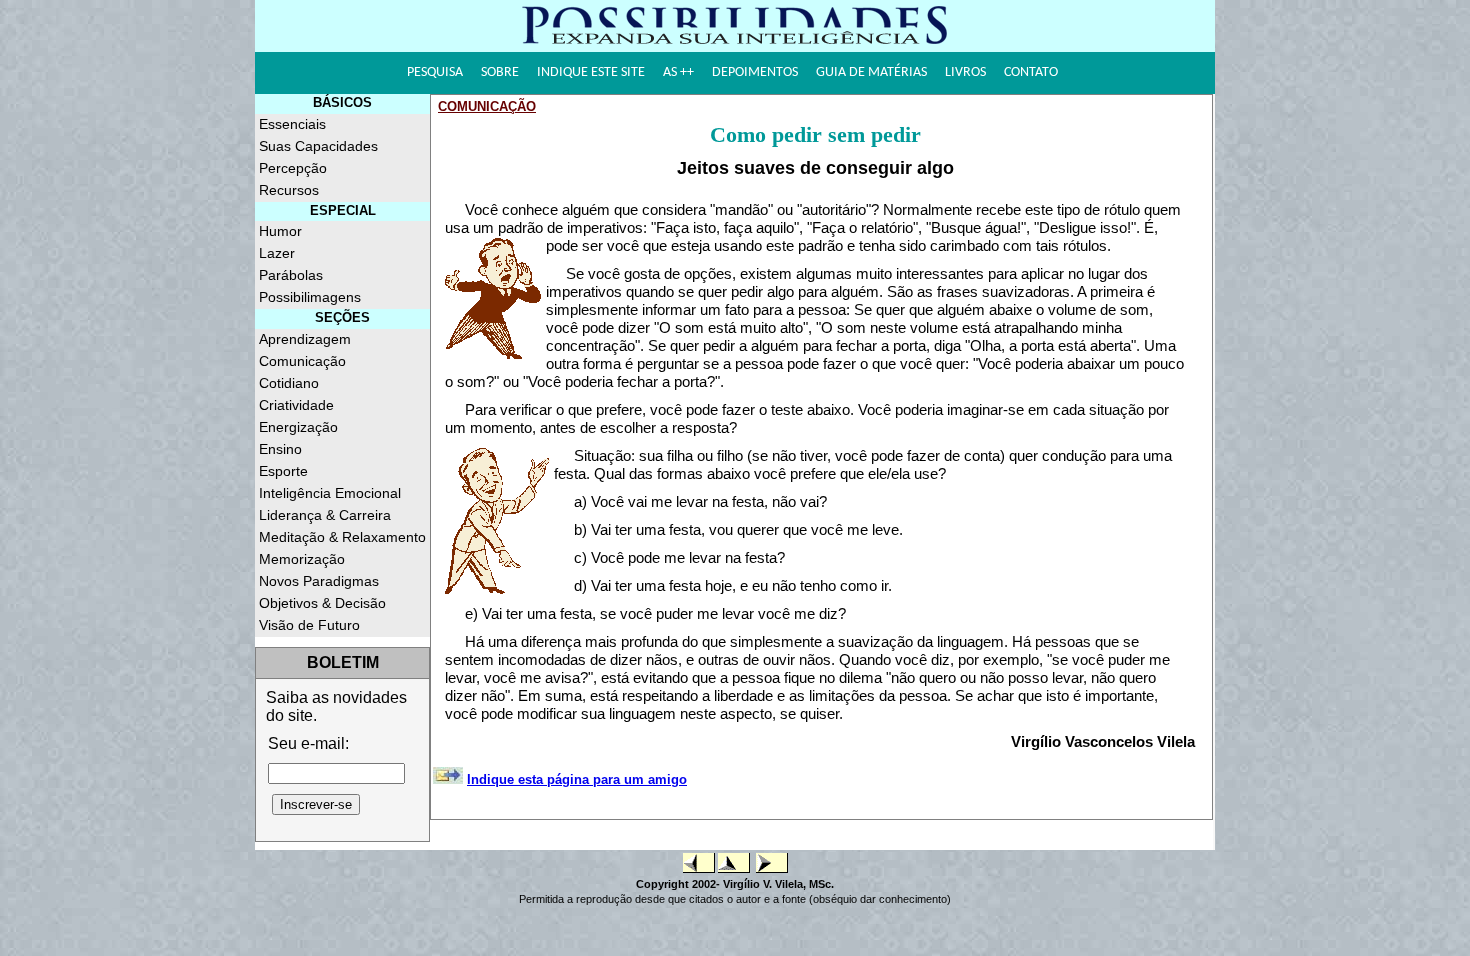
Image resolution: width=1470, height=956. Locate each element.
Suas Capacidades (318, 146)
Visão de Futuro (309, 625)
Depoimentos (755, 72)
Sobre (500, 72)
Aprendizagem (305, 339)
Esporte (283, 471)
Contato (1031, 72)
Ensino (280, 449)
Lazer (277, 253)
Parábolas (291, 275)
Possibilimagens (310, 297)
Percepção (293, 168)
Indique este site (591, 72)
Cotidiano (289, 383)
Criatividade (296, 405)
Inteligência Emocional (330, 493)
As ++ (678, 72)
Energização (298, 427)
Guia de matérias (871, 72)
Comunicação (302, 361)
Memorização (302, 559)
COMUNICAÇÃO (487, 107)
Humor (280, 231)
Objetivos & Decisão (322, 603)
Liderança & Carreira (325, 515)
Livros (965, 72)
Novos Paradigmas (319, 581)
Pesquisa (435, 72)
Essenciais (292, 124)
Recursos (289, 190)
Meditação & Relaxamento (342, 537)
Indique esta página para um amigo (577, 779)
